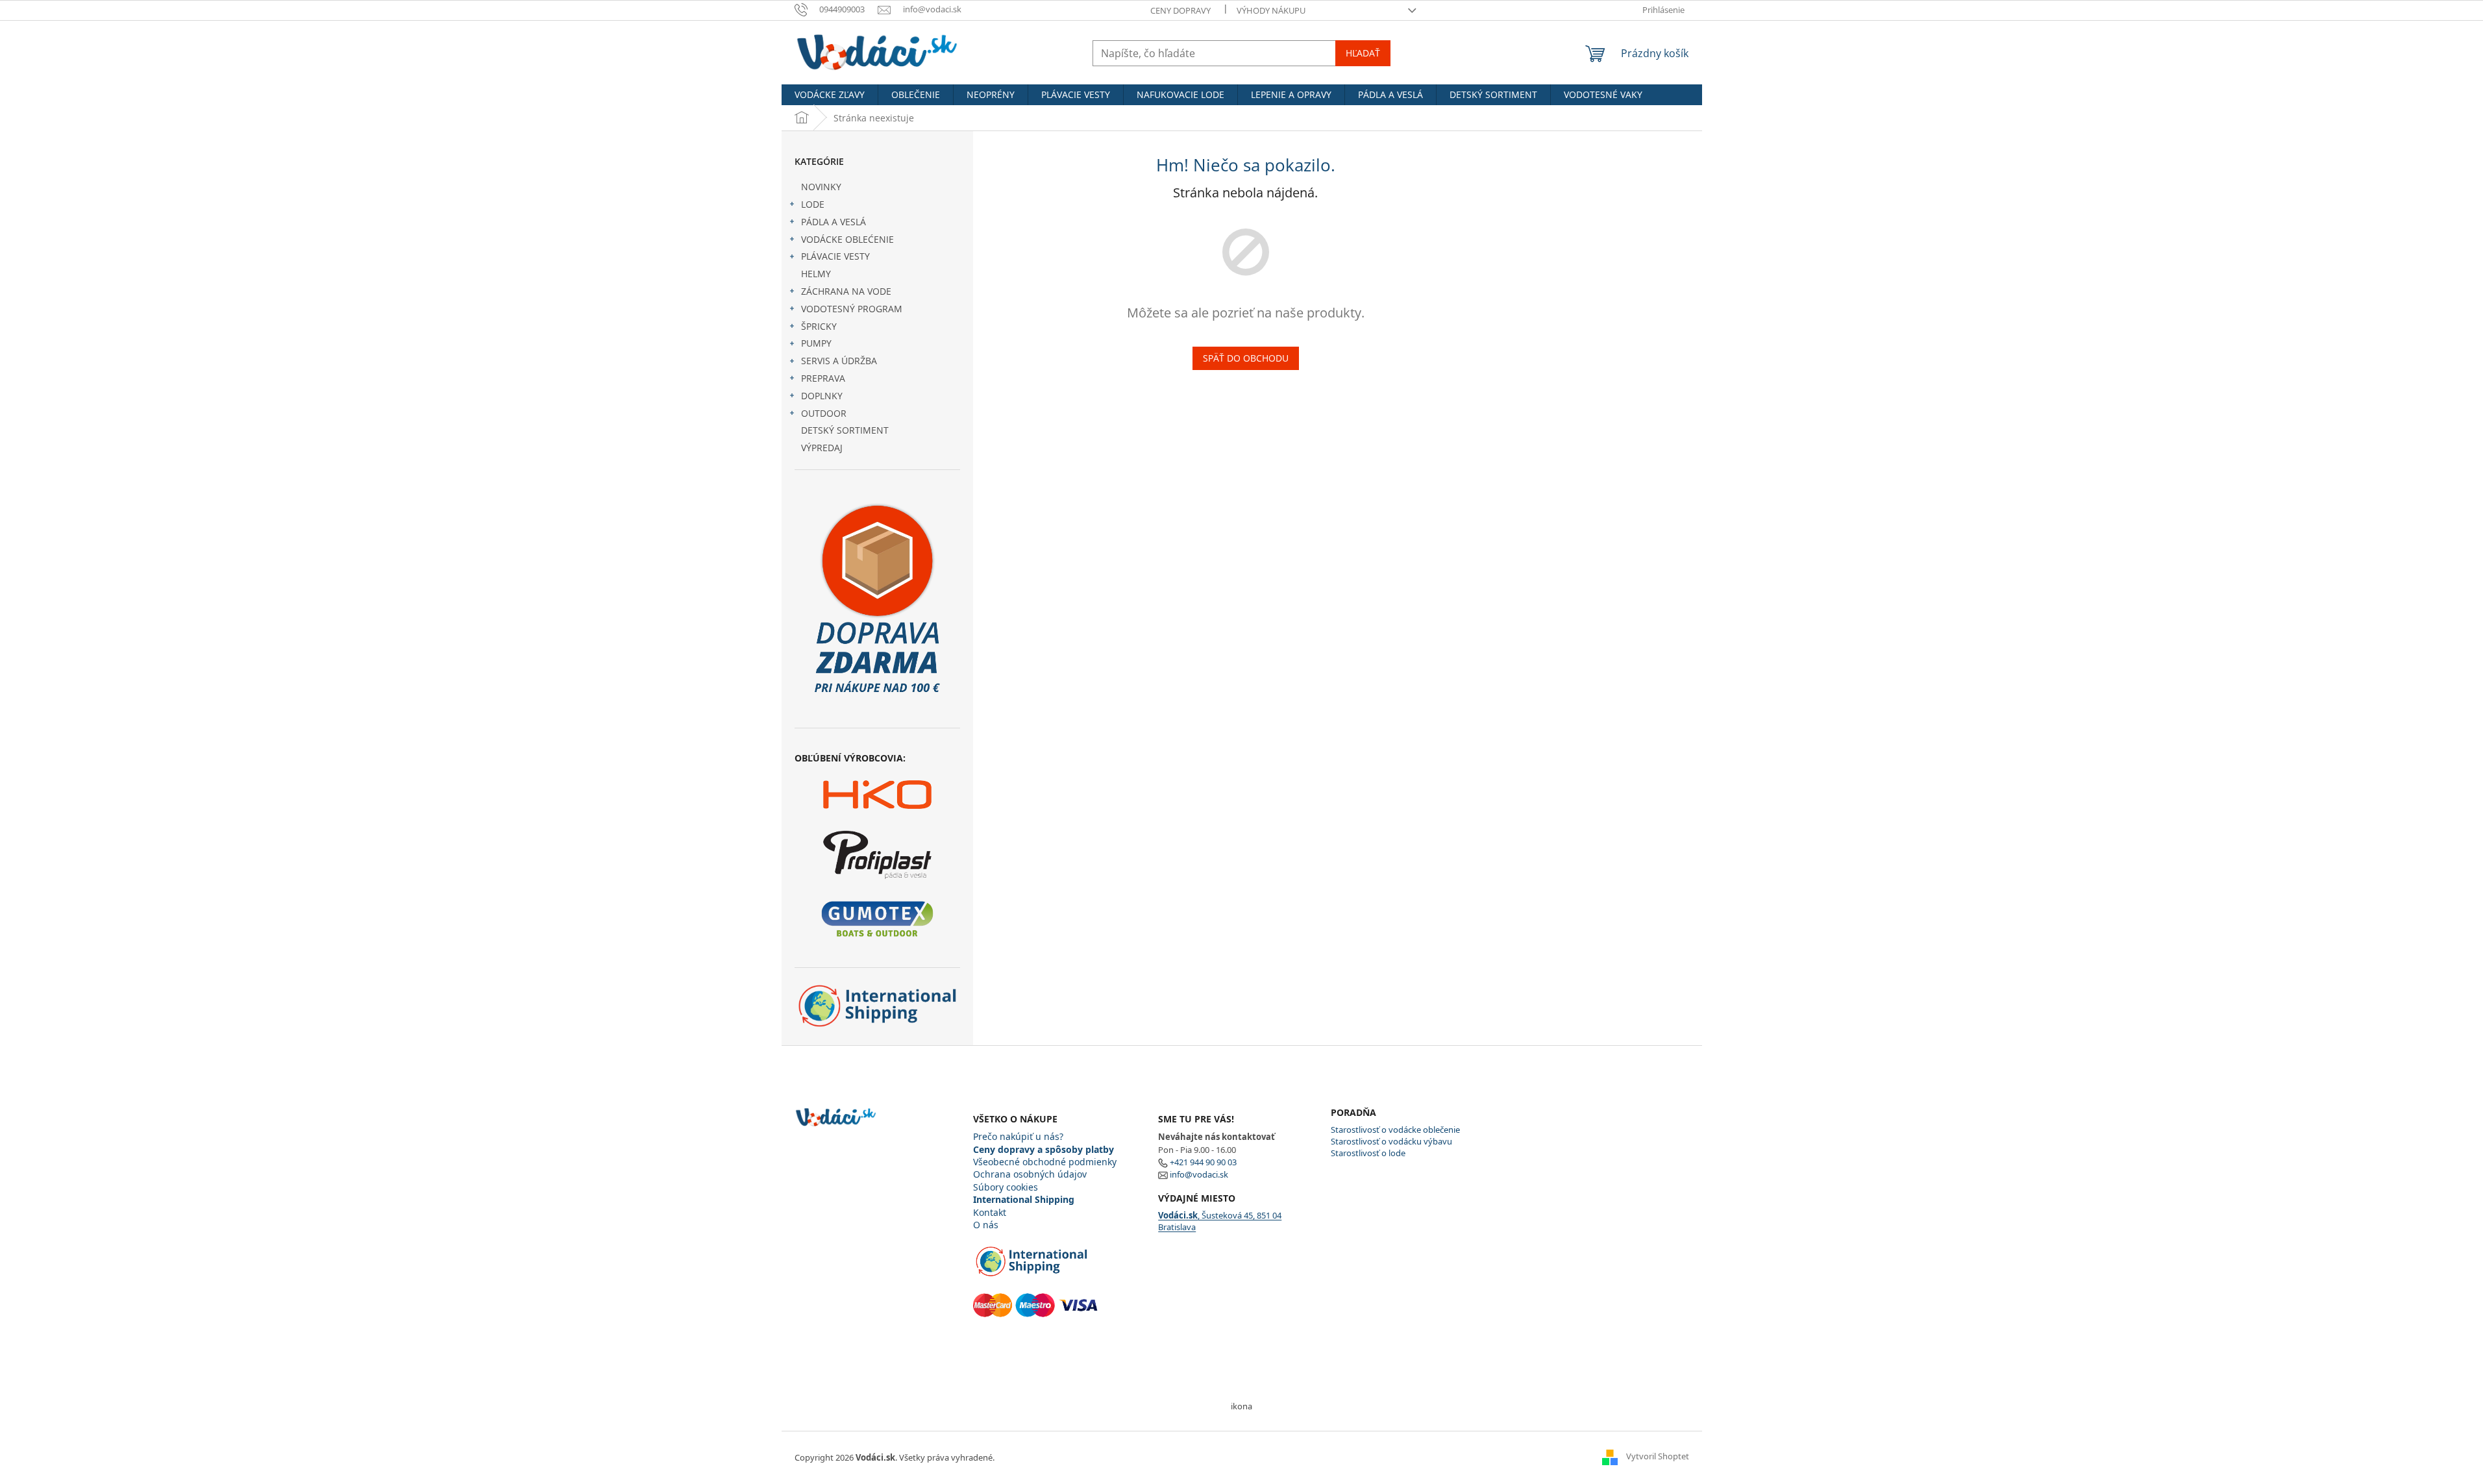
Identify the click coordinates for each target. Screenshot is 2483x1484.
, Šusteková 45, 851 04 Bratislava (1220, 1221)
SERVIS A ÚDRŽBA (839, 361)
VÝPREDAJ (822, 448)
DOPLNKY (822, 396)
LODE (813, 204)
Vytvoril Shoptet (1658, 1457)
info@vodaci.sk (1199, 1174)
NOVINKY (821, 187)
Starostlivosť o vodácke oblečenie (1395, 1130)
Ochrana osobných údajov (1030, 1174)
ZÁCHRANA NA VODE (846, 291)
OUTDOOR (824, 413)
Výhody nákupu (1271, 10)
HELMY (816, 274)
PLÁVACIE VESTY (835, 256)
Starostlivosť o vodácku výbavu (1391, 1141)
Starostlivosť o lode (1368, 1153)
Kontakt (990, 1212)
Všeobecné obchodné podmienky (1045, 1162)
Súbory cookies (1006, 1187)
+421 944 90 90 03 (1203, 1162)
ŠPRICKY (819, 326)
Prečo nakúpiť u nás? (1018, 1136)
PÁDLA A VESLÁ (834, 222)
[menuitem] (830, 95)
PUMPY (816, 343)
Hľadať (1363, 53)
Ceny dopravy (1180, 10)
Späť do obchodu (1246, 358)
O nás (986, 1225)
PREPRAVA (823, 378)
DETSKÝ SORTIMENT (845, 430)
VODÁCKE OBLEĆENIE (847, 239)
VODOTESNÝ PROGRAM (852, 309)
